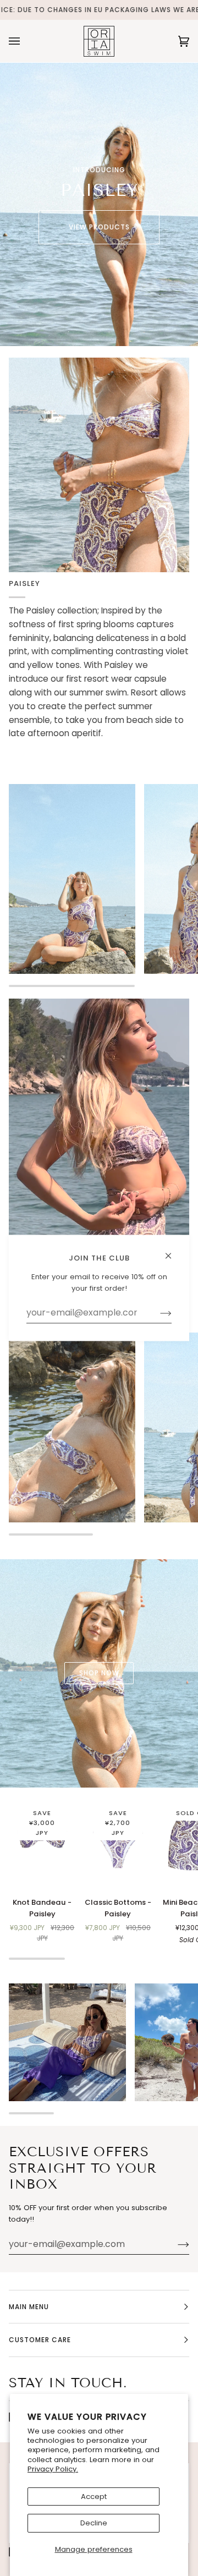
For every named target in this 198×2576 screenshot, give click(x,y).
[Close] (173, 1251)
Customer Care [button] (40, 2340)
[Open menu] (25, 41)
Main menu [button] (29, 2307)
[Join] (175, 2244)
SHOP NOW (99, 1673)
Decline (94, 2523)
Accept (94, 2496)
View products (99, 227)
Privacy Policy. (53, 2469)
